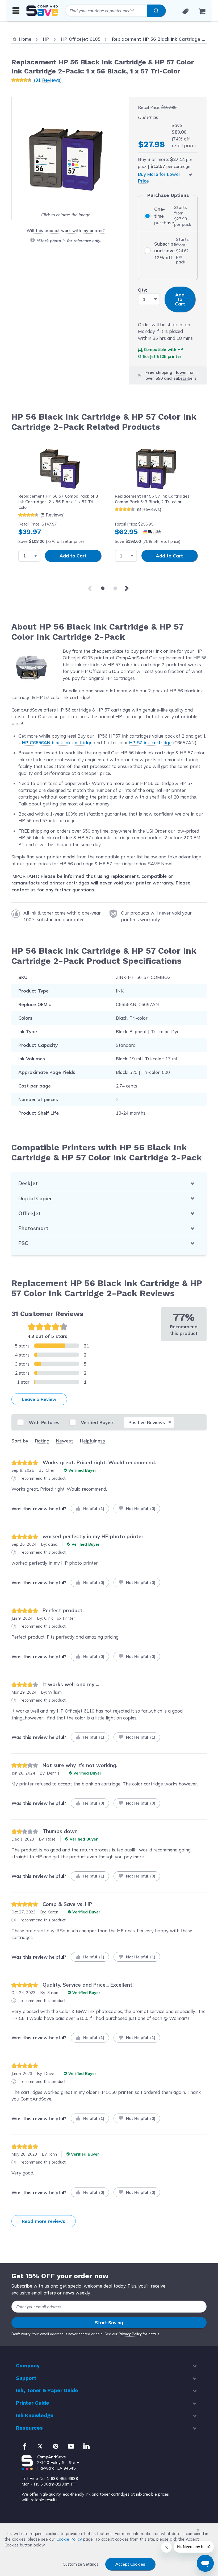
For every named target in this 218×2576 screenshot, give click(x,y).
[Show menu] (16, 10)
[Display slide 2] (115, 588)
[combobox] (115, 11)
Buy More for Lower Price (159, 178)
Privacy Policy (130, 2334)
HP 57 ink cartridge (150, 743)
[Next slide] (128, 588)
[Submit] (156, 11)
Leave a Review (39, 1399)
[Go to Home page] (42, 11)
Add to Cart (73, 556)
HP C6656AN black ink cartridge (57, 743)
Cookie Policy (69, 2539)
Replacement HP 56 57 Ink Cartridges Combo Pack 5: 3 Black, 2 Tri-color (152, 499)
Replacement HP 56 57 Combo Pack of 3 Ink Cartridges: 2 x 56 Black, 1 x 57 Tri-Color (58, 502)
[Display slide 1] (103, 588)
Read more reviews (43, 2221)
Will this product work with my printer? (66, 231)
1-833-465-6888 (62, 2478)
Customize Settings (81, 2564)
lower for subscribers (185, 375)
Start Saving (109, 2323)
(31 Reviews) (48, 80)
